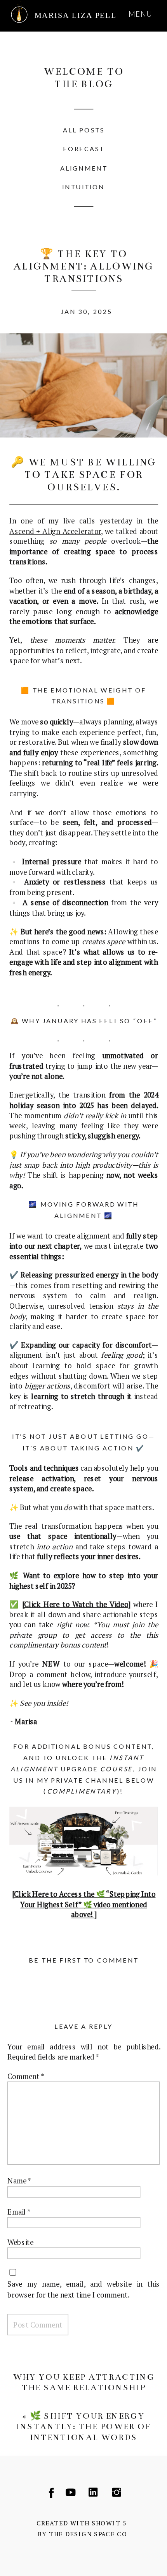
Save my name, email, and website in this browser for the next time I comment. (83, 2289)
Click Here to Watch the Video (76, 1604)
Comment (26, 2076)
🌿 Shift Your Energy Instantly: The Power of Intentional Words (84, 2426)
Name (19, 2181)
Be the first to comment (83, 1960)
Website (20, 2242)
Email (19, 2211)
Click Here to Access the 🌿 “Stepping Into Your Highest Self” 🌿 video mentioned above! (85, 1904)
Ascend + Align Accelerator (55, 531)
